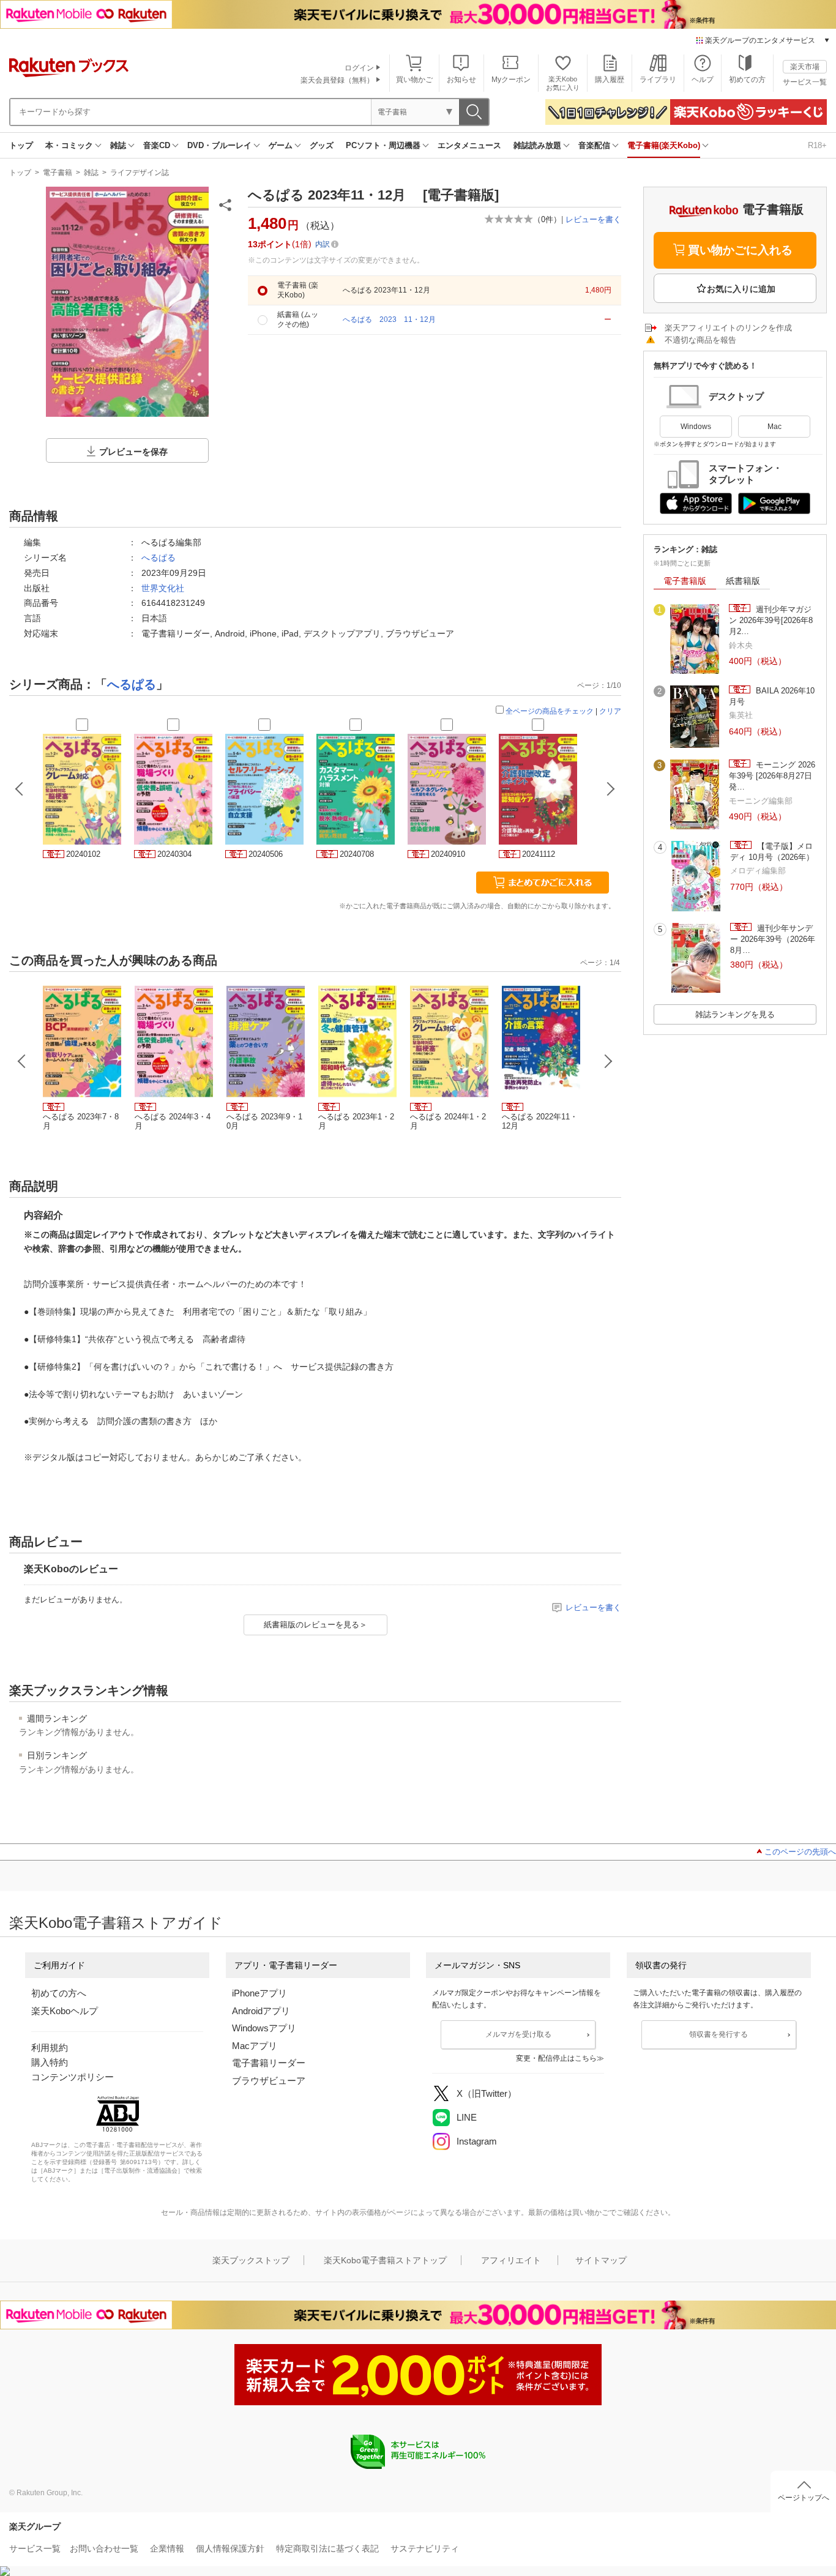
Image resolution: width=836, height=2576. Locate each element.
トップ (21, 145)
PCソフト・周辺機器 (383, 145)
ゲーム (281, 145)
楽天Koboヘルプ (65, 2011)
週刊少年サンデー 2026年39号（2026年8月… (773, 939)
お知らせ (461, 80)
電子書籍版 (685, 581)
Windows (696, 427)
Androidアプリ (261, 2011)
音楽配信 (594, 145)
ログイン (359, 68)
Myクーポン (511, 80)
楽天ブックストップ (251, 2260)
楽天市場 (805, 67)
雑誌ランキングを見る (735, 1014)
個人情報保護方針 (230, 2548)
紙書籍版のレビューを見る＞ (315, 1625)
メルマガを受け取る (518, 2034)
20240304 (174, 854)
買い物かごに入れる (740, 250)
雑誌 (118, 145)
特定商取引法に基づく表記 (327, 2548)
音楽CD (157, 145)
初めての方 (747, 80)
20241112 (539, 854)
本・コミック (69, 145)
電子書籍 (58, 173)
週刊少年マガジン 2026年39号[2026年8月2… (771, 621)
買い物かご (414, 80)
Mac (774, 427)
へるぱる (159, 558)
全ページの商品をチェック (550, 711)
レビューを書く (593, 219)
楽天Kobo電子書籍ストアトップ (385, 2260)
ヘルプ (703, 80)
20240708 (357, 854)
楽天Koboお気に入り (563, 83)
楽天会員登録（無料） (337, 80)
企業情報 (167, 2548)
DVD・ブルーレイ (219, 145)
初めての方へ (59, 1993)
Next (608, 1061)
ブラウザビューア (269, 2081)
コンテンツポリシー (73, 2077)
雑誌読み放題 (537, 145)
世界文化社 (163, 588)
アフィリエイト (511, 2260)
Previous (22, 1061)
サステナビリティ (425, 2548)
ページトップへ (804, 2498)
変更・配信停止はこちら (556, 2058)
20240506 (266, 854)
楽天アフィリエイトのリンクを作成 (728, 328)
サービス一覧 (805, 82)
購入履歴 (610, 80)
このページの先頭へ (800, 1852)
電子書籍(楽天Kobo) (664, 145)
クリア (610, 711)
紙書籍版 (743, 581)
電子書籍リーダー (269, 2063)
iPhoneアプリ (259, 1993)
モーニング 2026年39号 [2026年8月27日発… (772, 776)
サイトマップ (601, 2260)
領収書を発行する (718, 2034)
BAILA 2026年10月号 (772, 696)
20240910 (448, 854)
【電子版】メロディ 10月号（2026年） (772, 852)
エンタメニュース (469, 145)
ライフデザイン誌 (140, 173)
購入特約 (50, 2062)
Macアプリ (255, 2046)
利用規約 (50, 2048)
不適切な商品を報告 (700, 340)
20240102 (83, 854)
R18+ (817, 145)
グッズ (322, 145)
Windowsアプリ (264, 2028)
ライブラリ (658, 80)
